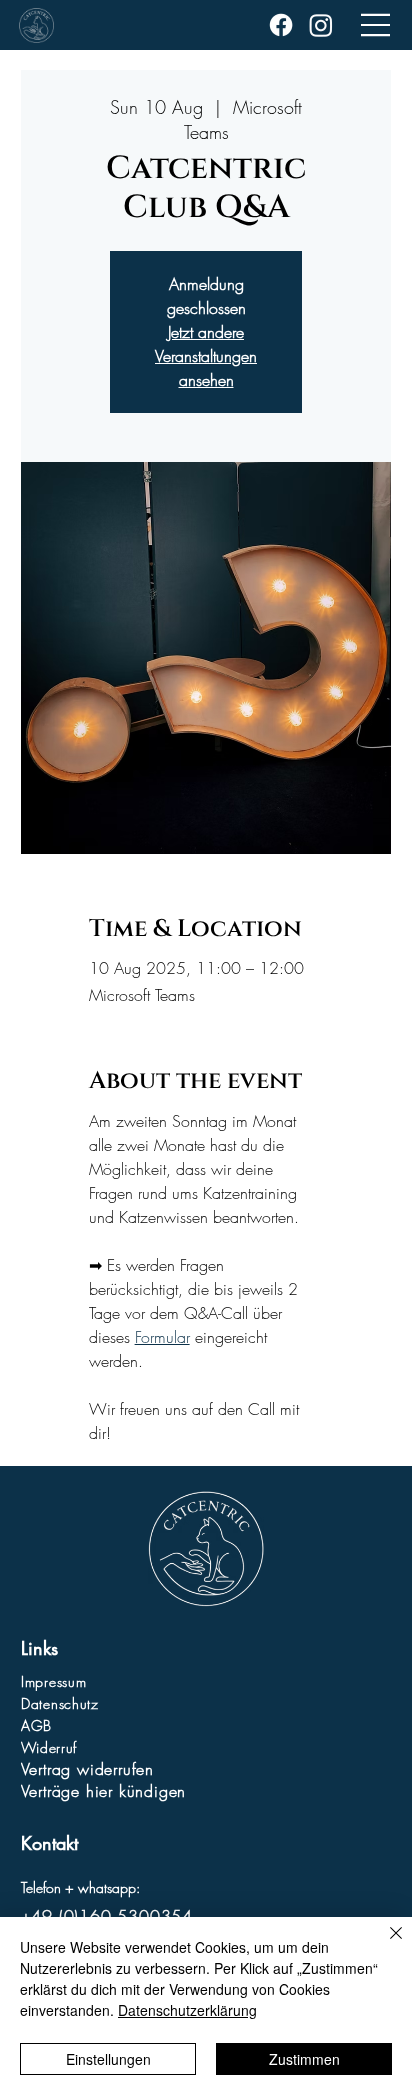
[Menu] (376, 25)
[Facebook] (281, 25)
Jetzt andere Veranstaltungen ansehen (206, 356)
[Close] (384, 1945)
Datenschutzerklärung (187, 2010)
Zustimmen (304, 2059)
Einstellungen (108, 2059)
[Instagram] (321, 25)
